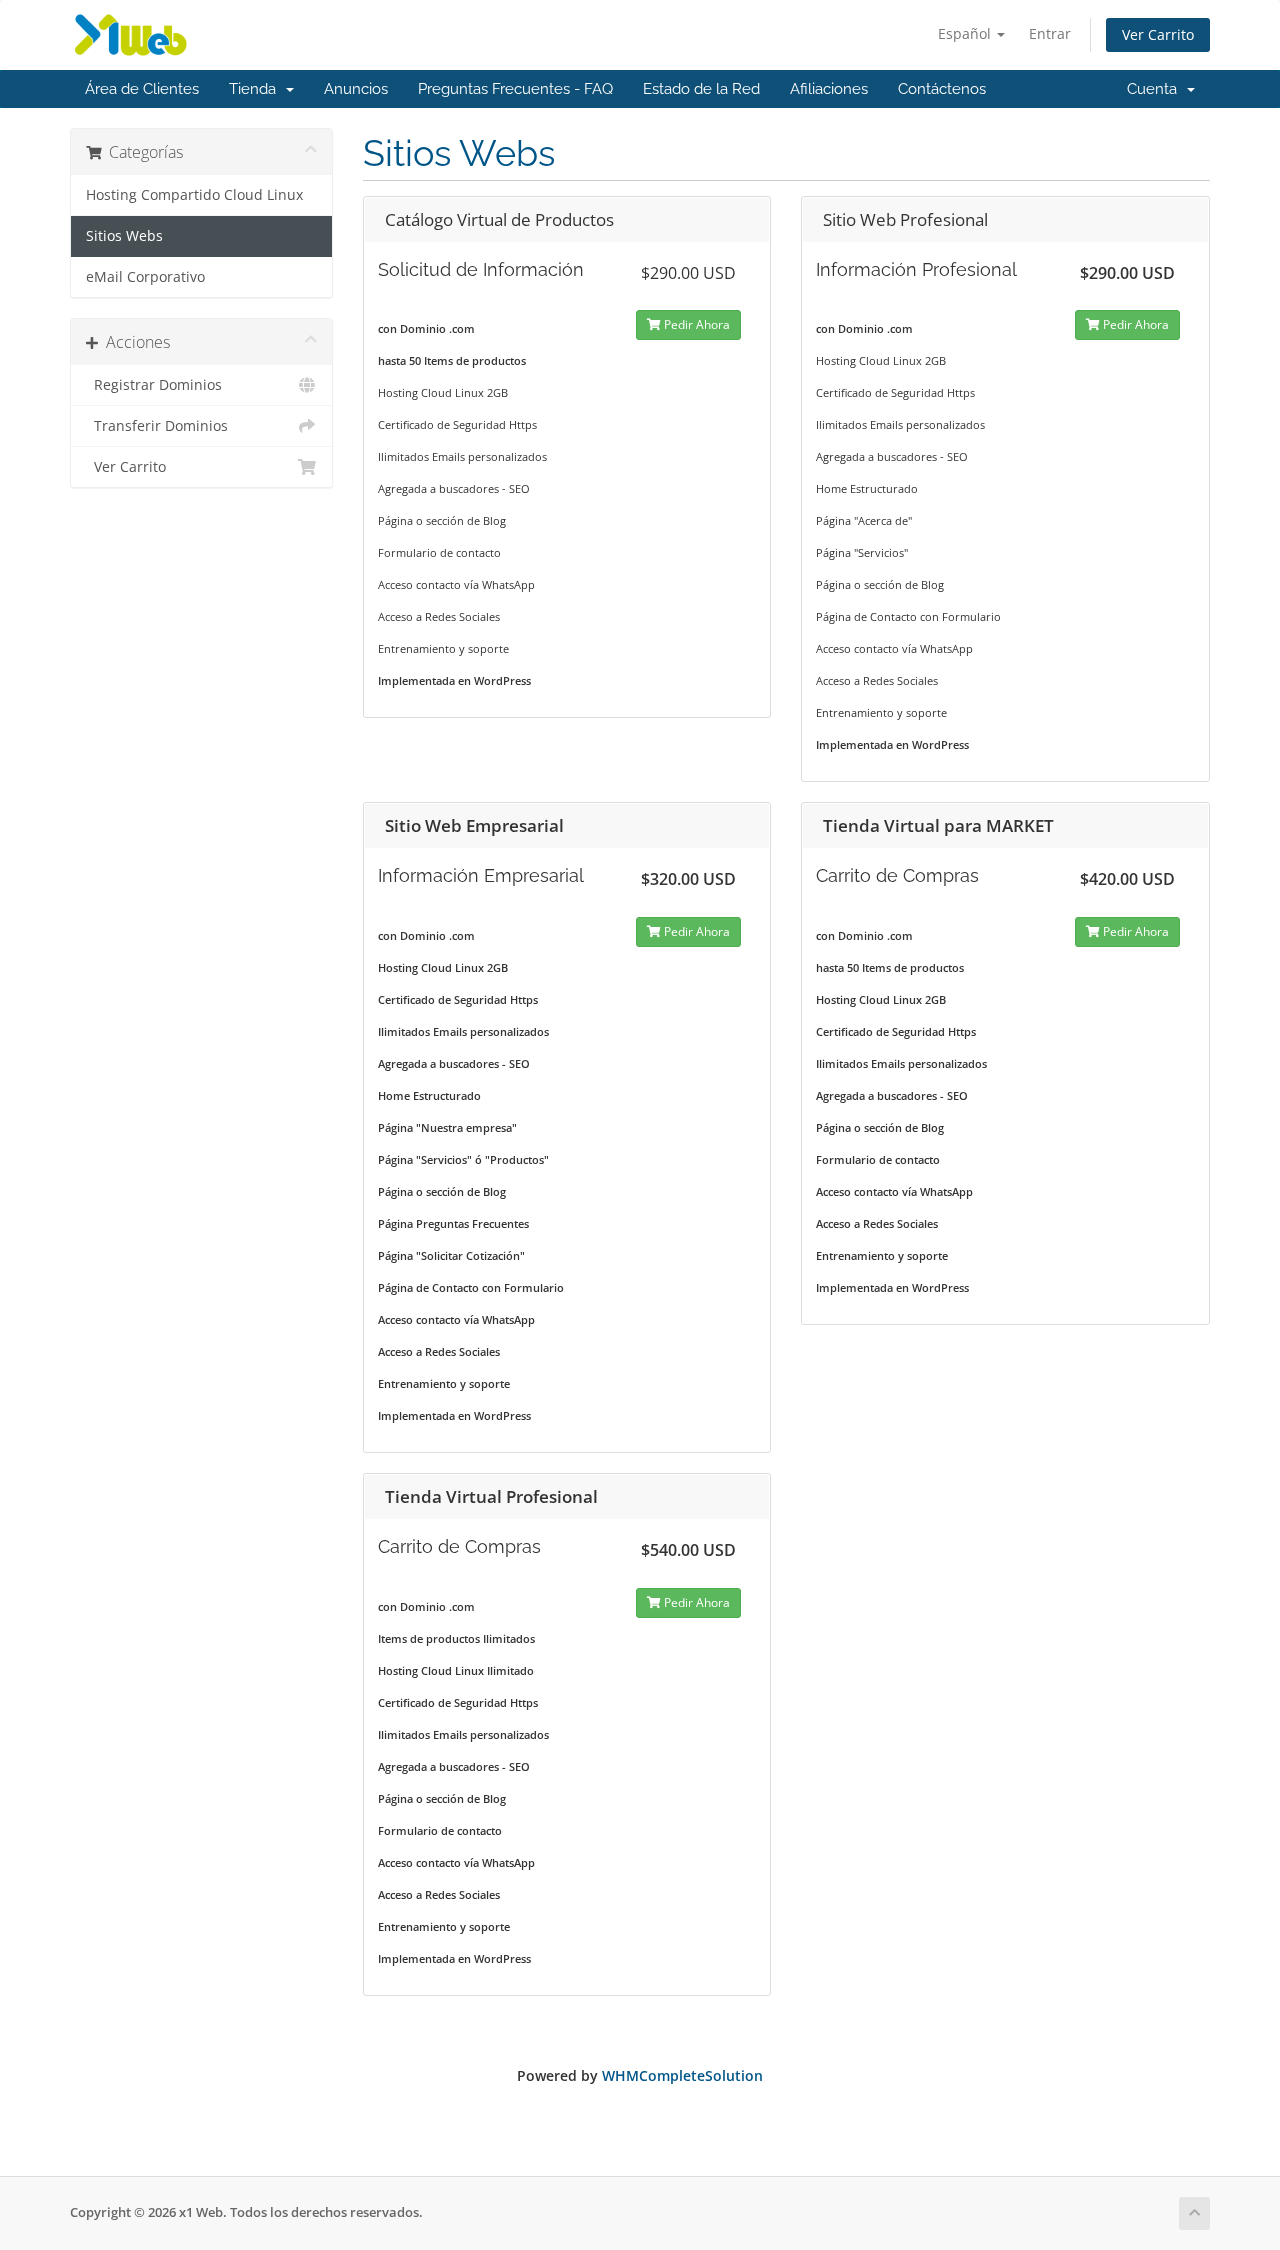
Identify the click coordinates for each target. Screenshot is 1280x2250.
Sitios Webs (124, 236)
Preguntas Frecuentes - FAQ (515, 89)
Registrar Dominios (154, 385)
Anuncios (356, 89)
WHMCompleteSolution (682, 2075)
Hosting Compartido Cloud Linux (194, 195)
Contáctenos (942, 89)
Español (966, 33)
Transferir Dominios (157, 426)
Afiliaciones (829, 89)
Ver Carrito (1158, 34)
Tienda (256, 89)
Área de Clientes (142, 89)
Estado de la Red (701, 89)
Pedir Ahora (695, 324)
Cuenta (1156, 89)
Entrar (1050, 33)
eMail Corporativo (145, 277)
